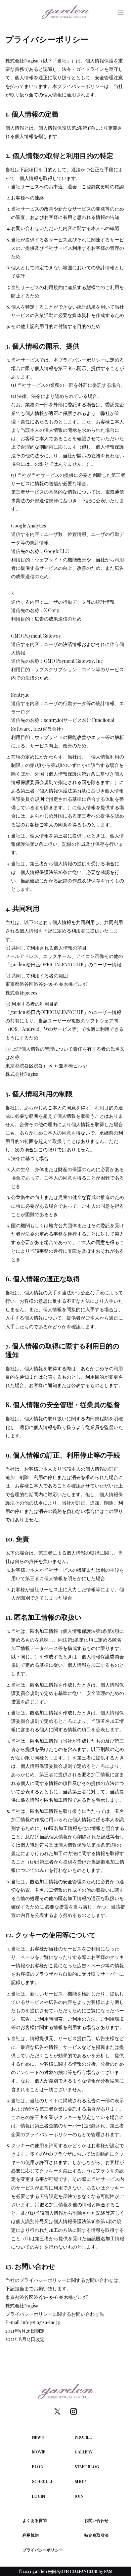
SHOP (80, 2481)
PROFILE (83, 2437)
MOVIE (39, 2452)
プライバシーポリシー (43, 2550)
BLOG (38, 2467)
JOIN (79, 2496)
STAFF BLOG (87, 2467)
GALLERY (83, 2452)
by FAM (105, 2571)
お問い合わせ (96, 2520)
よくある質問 (35, 2520)
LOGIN (38, 2496)
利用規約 (31, 2535)
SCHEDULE (42, 2481)
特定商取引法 (96, 2535)
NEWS (38, 2437)
